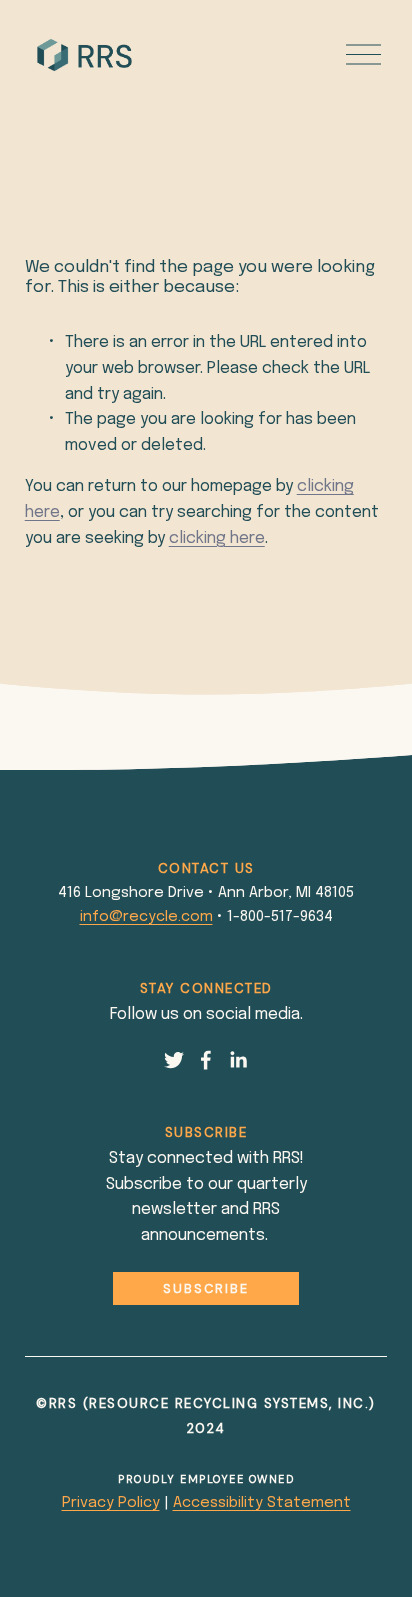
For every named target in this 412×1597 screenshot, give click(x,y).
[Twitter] (174, 1060)
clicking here (217, 538)
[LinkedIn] (238, 1060)
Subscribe (206, 1288)
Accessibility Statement (262, 1503)
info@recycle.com (146, 917)
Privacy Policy (111, 1503)
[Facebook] (206, 1060)
